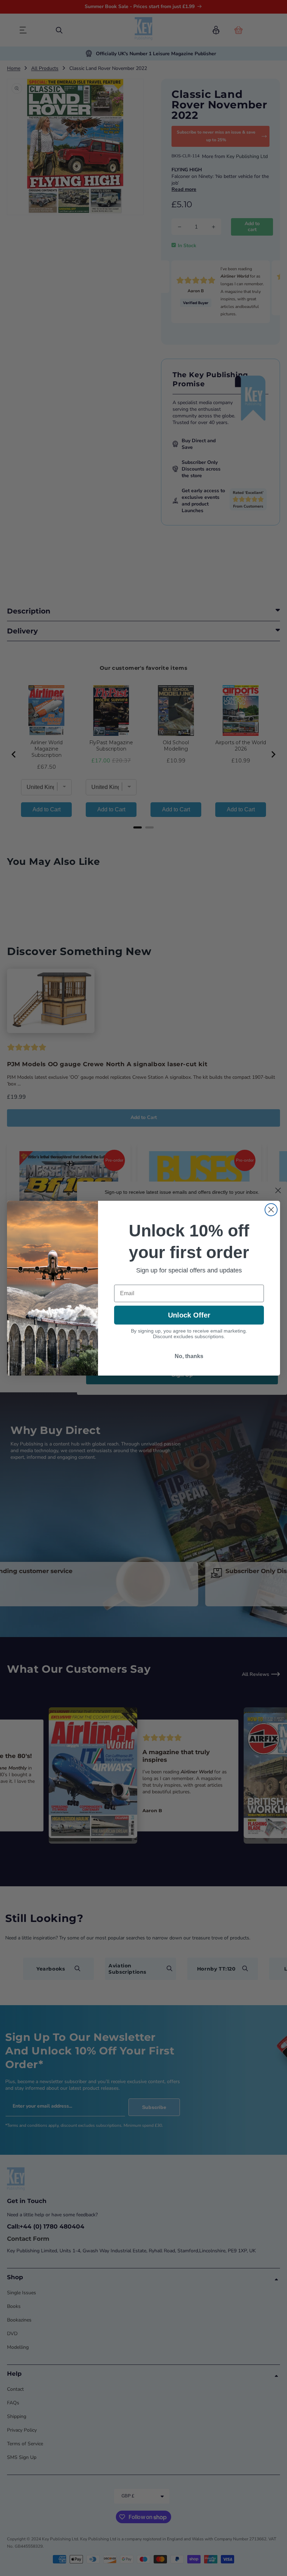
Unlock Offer (189, 1315)
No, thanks (189, 1356)
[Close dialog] (271, 1210)
